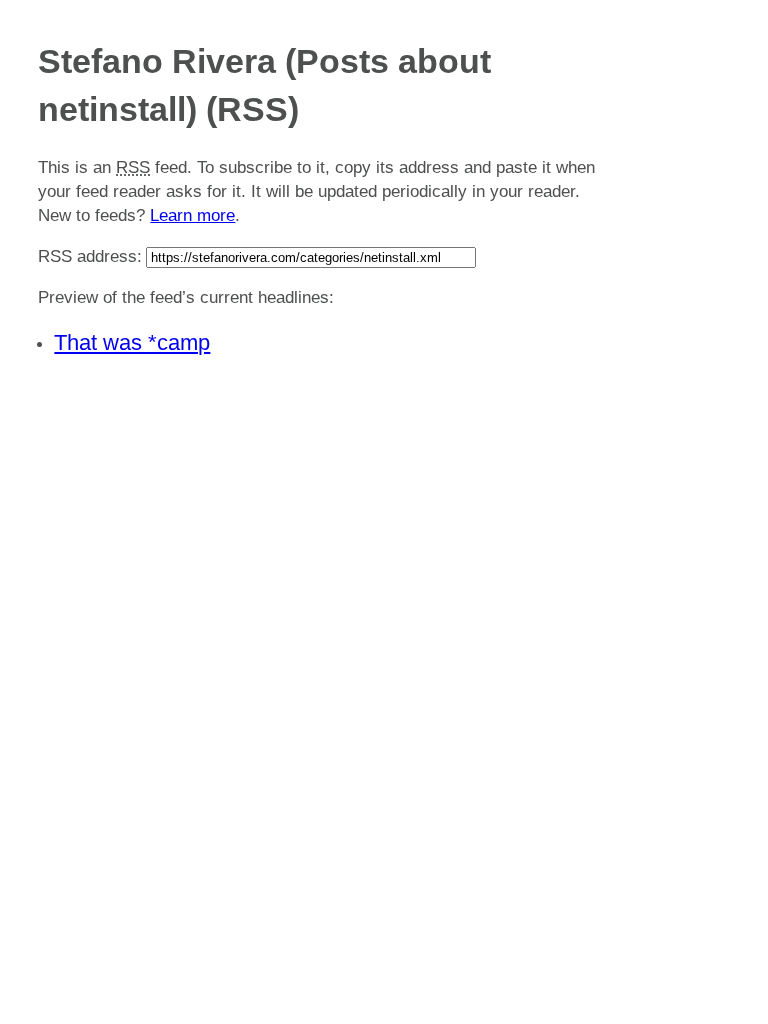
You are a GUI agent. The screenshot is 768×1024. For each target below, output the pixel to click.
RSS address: (90, 256)
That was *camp (132, 342)
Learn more (192, 215)
